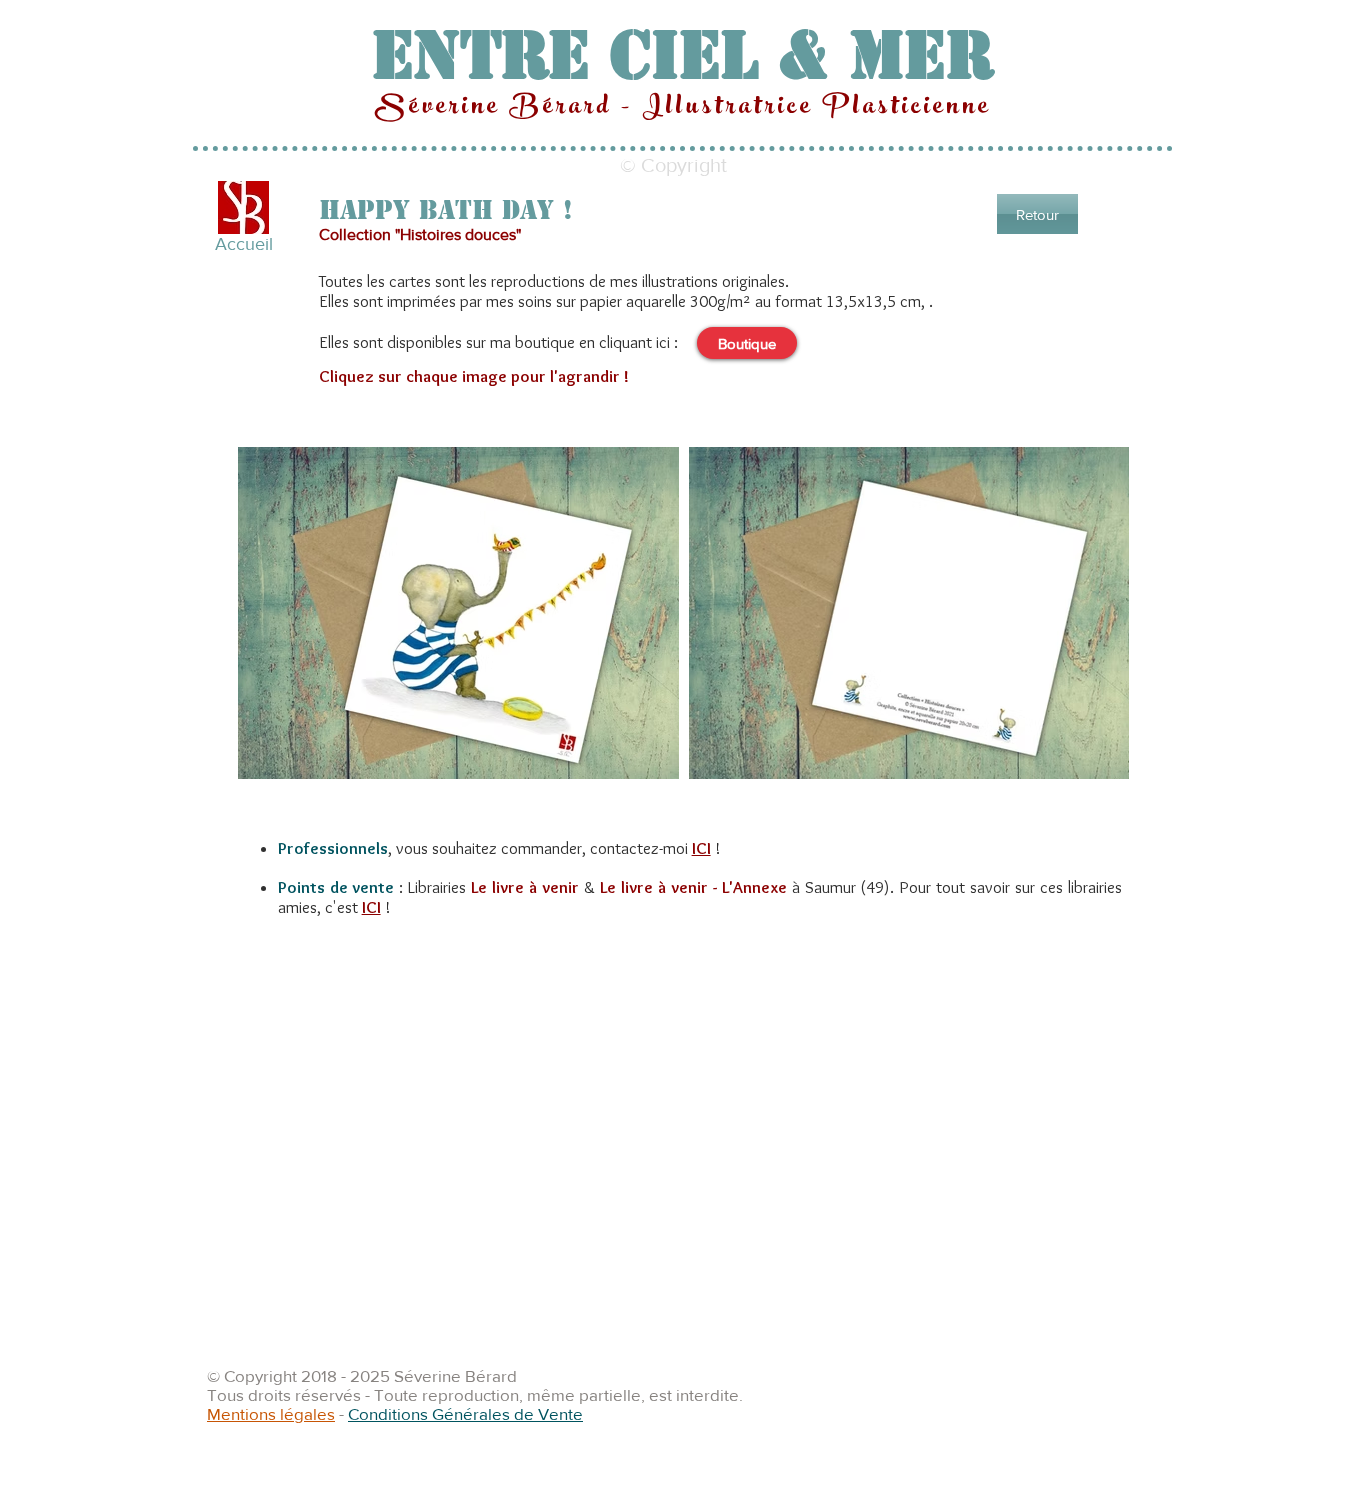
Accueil (244, 244)
